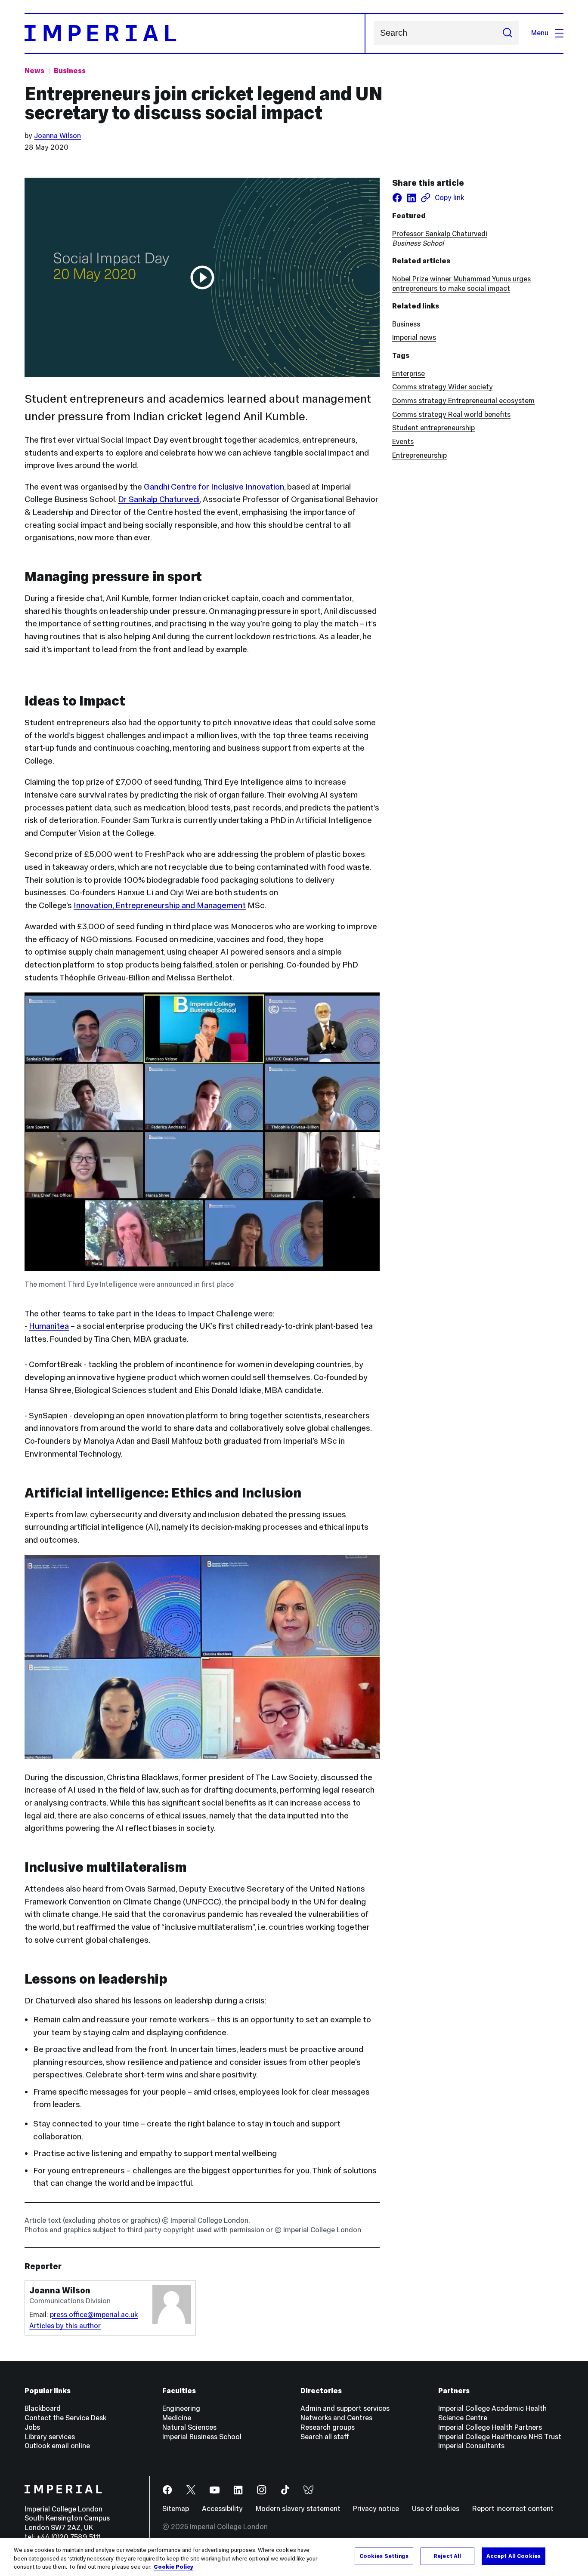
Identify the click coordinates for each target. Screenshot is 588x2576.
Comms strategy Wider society (443, 387)
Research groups (328, 2427)
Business (70, 71)
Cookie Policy (173, 2567)
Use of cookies (436, 2509)
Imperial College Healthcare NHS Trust (500, 2437)
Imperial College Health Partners (490, 2427)
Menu (540, 33)
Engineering (181, 2408)
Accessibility (222, 2509)
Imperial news (414, 337)
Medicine (177, 2418)
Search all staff (325, 2437)
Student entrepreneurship (433, 428)
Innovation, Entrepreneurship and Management (160, 905)
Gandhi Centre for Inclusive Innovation (214, 487)
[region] (294, 2557)
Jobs (32, 2427)
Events (403, 442)
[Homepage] (195, 33)
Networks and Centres (336, 2418)
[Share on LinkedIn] (411, 198)
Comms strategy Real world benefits (451, 414)
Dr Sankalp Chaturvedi (159, 499)
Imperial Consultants (471, 2446)
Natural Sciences (189, 2427)
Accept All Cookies (514, 2556)
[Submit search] (507, 33)
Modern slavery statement (298, 2509)
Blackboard (43, 2408)
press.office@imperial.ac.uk (94, 2315)
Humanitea (49, 1326)
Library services (50, 2437)
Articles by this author (65, 2326)
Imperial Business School (202, 2437)
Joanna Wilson (57, 136)
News (34, 71)
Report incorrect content (513, 2509)
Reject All (447, 2556)
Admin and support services (345, 2408)
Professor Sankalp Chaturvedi (440, 234)
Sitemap (176, 2509)
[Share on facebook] (397, 198)
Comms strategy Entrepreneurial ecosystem (463, 401)
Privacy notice (376, 2509)
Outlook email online (57, 2446)
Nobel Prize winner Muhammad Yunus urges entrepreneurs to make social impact (461, 284)
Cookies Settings (384, 2556)
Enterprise (409, 374)
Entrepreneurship (419, 455)
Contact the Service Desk (65, 2418)
